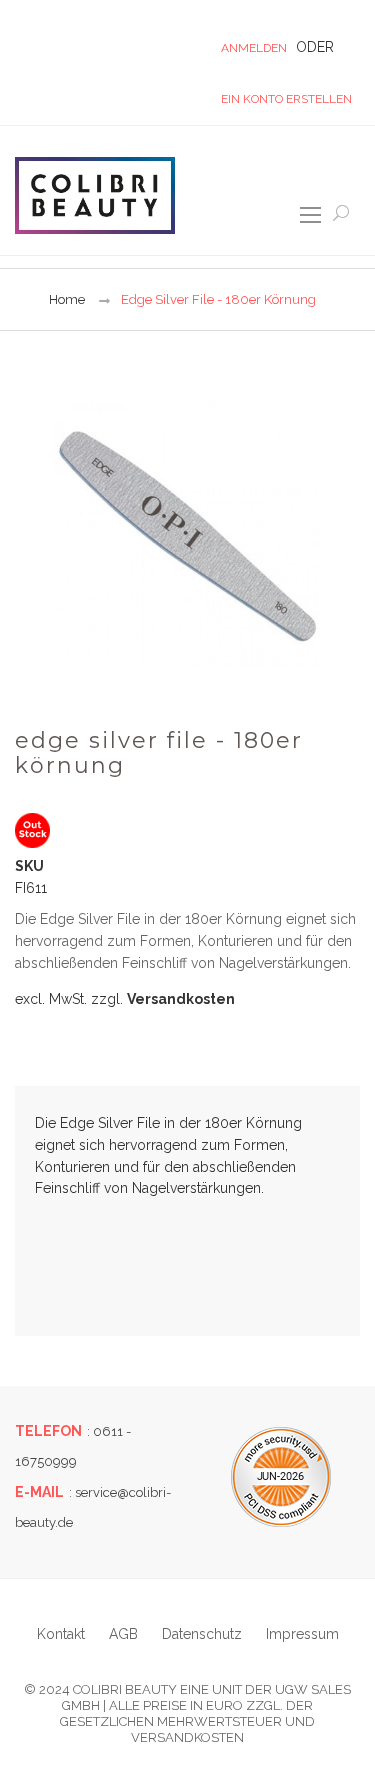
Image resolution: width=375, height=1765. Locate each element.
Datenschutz (202, 1634)
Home (67, 299)
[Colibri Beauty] (95, 195)
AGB (123, 1634)
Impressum (302, 1634)
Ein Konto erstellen (286, 99)
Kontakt (61, 1634)
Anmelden (254, 48)
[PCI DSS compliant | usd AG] (281, 1477)
